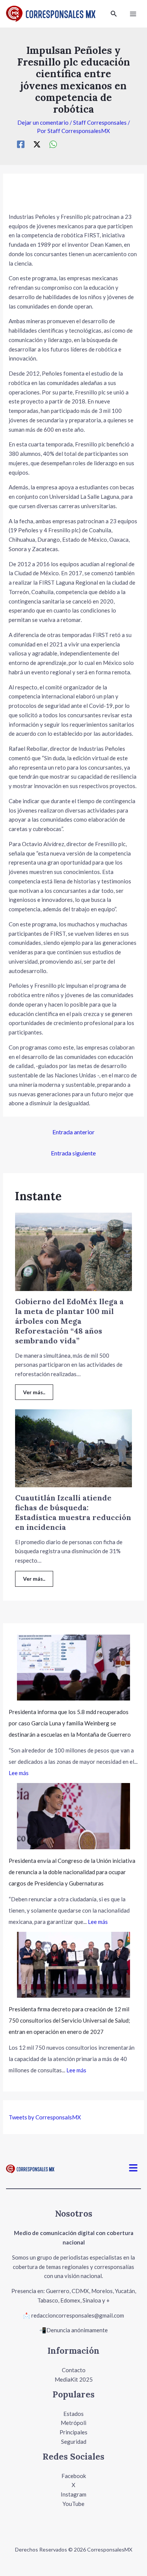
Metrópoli (73, 2423)
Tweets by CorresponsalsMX (45, 2117)
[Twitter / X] (37, 144)
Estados (73, 2414)
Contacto (74, 2370)
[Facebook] (21, 144)
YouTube (73, 2504)
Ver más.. (34, 1392)
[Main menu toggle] (133, 14)
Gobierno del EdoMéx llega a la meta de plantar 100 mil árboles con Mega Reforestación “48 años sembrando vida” (69, 1321)
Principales (73, 2432)
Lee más (19, 1773)
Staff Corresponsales (100, 122)
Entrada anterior (73, 1132)
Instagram (73, 2494)
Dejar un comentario (43, 122)
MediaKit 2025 (74, 2379)
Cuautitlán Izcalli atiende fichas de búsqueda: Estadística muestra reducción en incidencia (73, 1512)
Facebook (74, 2476)
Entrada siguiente (73, 1153)
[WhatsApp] (53, 144)
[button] (114, 14)
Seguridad (74, 2442)
